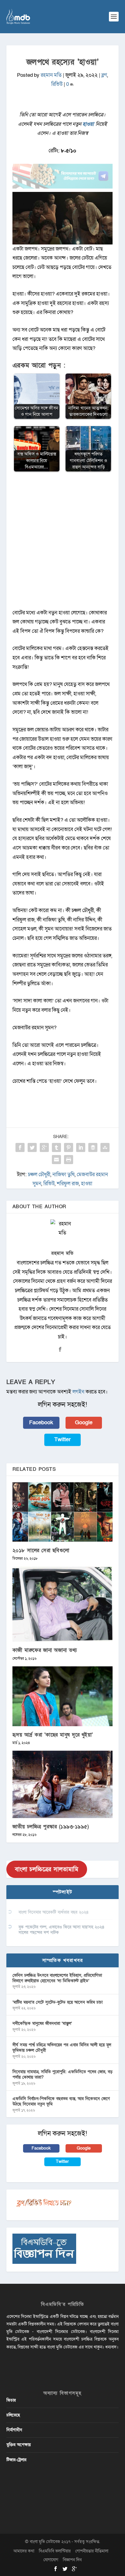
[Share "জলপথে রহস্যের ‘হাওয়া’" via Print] (69, 1160)
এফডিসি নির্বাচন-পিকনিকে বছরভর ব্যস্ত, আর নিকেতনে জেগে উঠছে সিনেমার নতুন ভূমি (61, 2101)
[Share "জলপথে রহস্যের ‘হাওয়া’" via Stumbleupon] (105, 1147)
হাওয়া (87, 1184)
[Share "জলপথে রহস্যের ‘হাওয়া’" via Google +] (44, 1147)
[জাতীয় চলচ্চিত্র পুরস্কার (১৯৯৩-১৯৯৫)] (63, 1784)
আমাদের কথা (24, 2551)
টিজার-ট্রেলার (16, 2460)
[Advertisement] (62, 543)
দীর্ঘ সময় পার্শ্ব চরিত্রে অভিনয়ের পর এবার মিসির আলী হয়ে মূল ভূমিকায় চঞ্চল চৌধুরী (62, 2048)
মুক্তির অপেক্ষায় (19, 2445)
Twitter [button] (62, 1440)
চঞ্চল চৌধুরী (39, 1175)
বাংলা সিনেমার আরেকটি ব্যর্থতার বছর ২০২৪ (54, 1912)
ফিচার (11, 2400)
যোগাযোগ (51, 2560)
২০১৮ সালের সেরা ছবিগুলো (41, 1550)
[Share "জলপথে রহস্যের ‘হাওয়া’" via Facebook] (20, 1147)
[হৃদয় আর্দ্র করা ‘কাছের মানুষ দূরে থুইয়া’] (63, 1696)
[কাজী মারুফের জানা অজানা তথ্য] (63, 1604)
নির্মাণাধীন (14, 2430)
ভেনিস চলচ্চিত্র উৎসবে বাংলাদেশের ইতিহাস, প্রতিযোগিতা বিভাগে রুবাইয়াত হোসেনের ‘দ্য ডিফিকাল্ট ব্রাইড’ (57, 1978)
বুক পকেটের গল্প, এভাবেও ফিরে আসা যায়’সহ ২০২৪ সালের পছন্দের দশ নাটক (61, 1930)
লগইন (78, 1392)
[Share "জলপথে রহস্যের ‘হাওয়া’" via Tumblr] (56, 1147)
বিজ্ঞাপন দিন (72, 2560)
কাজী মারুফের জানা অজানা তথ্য (45, 1650)
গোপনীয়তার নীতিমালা (92, 2551)
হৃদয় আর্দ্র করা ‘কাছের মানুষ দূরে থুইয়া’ (53, 1735)
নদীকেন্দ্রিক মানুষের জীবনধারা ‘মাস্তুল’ (42, 2023)
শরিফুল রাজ (68, 1184)
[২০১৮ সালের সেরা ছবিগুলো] (63, 1512)
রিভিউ (57, 84)
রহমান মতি (51, 75)
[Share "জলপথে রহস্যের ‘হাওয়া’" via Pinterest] (69, 1147)
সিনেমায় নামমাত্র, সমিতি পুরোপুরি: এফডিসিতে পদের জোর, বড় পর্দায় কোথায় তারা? (62, 2074)
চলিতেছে (13, 2415)
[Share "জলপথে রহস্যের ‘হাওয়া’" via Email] (56, 1160)
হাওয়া (89, 124)
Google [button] (84, 1423)
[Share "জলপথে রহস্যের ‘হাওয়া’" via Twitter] (32, 1147)
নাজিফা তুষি (64, 1175)
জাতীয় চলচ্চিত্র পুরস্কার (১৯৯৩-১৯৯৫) (51, 1827)
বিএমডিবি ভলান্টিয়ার (55, 2551)
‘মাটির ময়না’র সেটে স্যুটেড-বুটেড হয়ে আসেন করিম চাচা (57, 2002)
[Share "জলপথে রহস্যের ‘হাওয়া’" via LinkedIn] (81, 1147)
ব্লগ (104, 75)
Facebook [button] (41, 1423)
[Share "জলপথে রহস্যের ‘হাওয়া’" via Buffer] (93, 1147)
